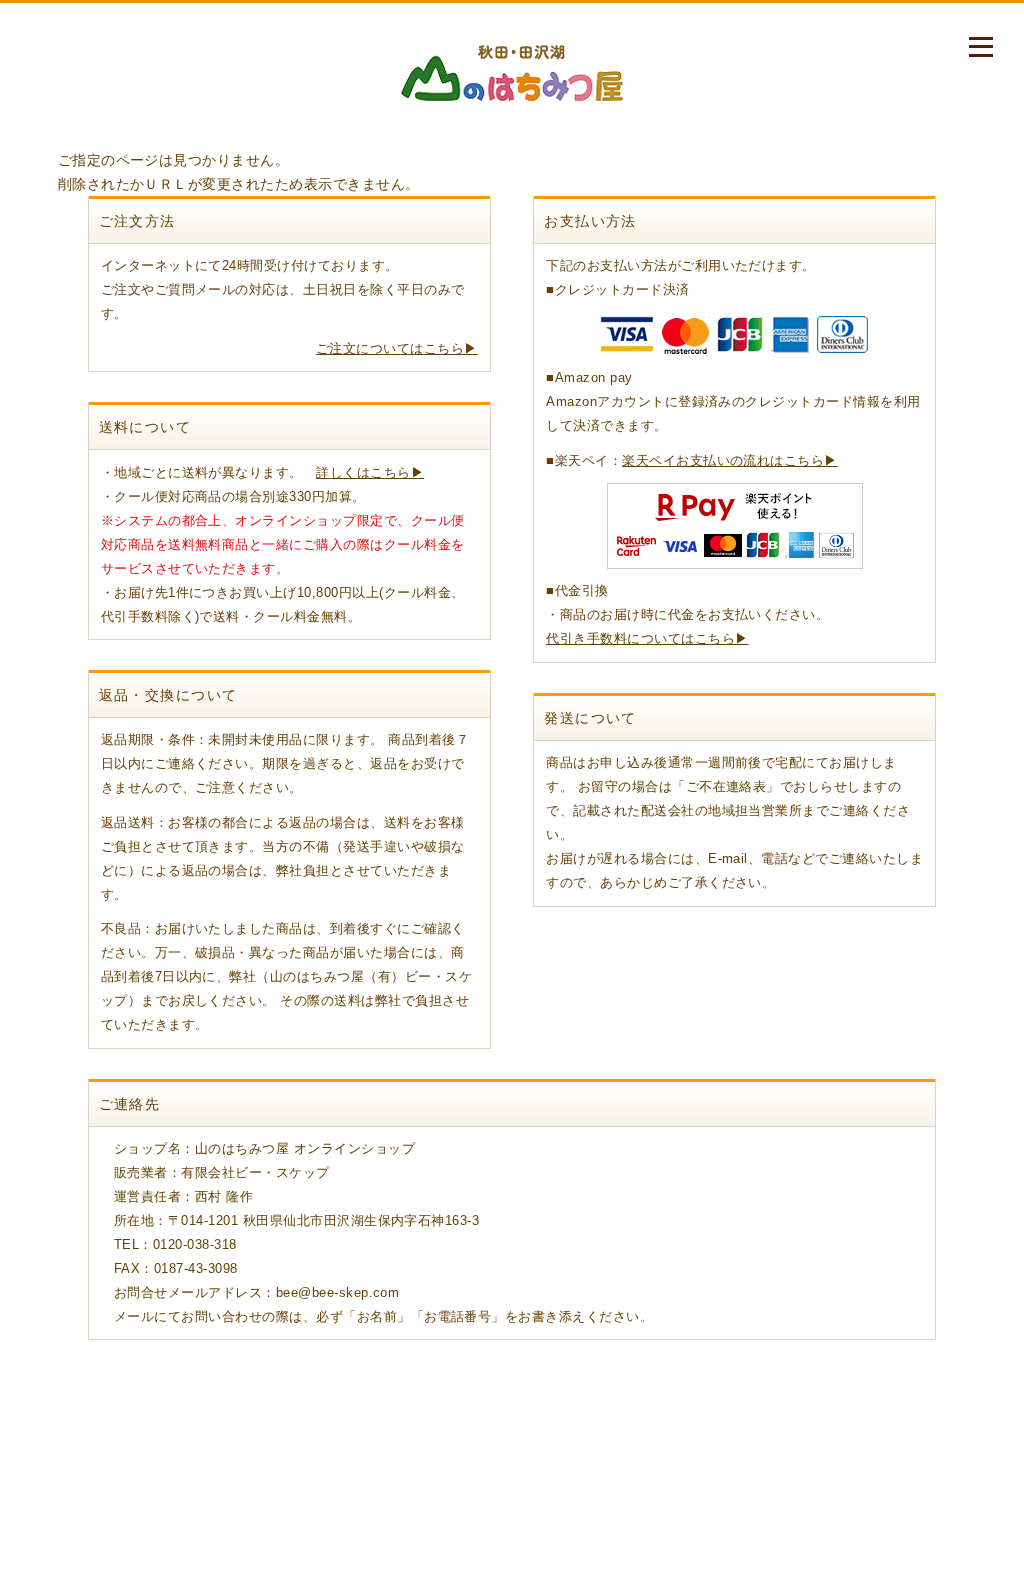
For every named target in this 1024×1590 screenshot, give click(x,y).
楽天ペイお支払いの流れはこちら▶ (730, 460)
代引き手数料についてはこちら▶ (647, 638)
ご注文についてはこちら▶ (397, 348)
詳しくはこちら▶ (370, 472)
